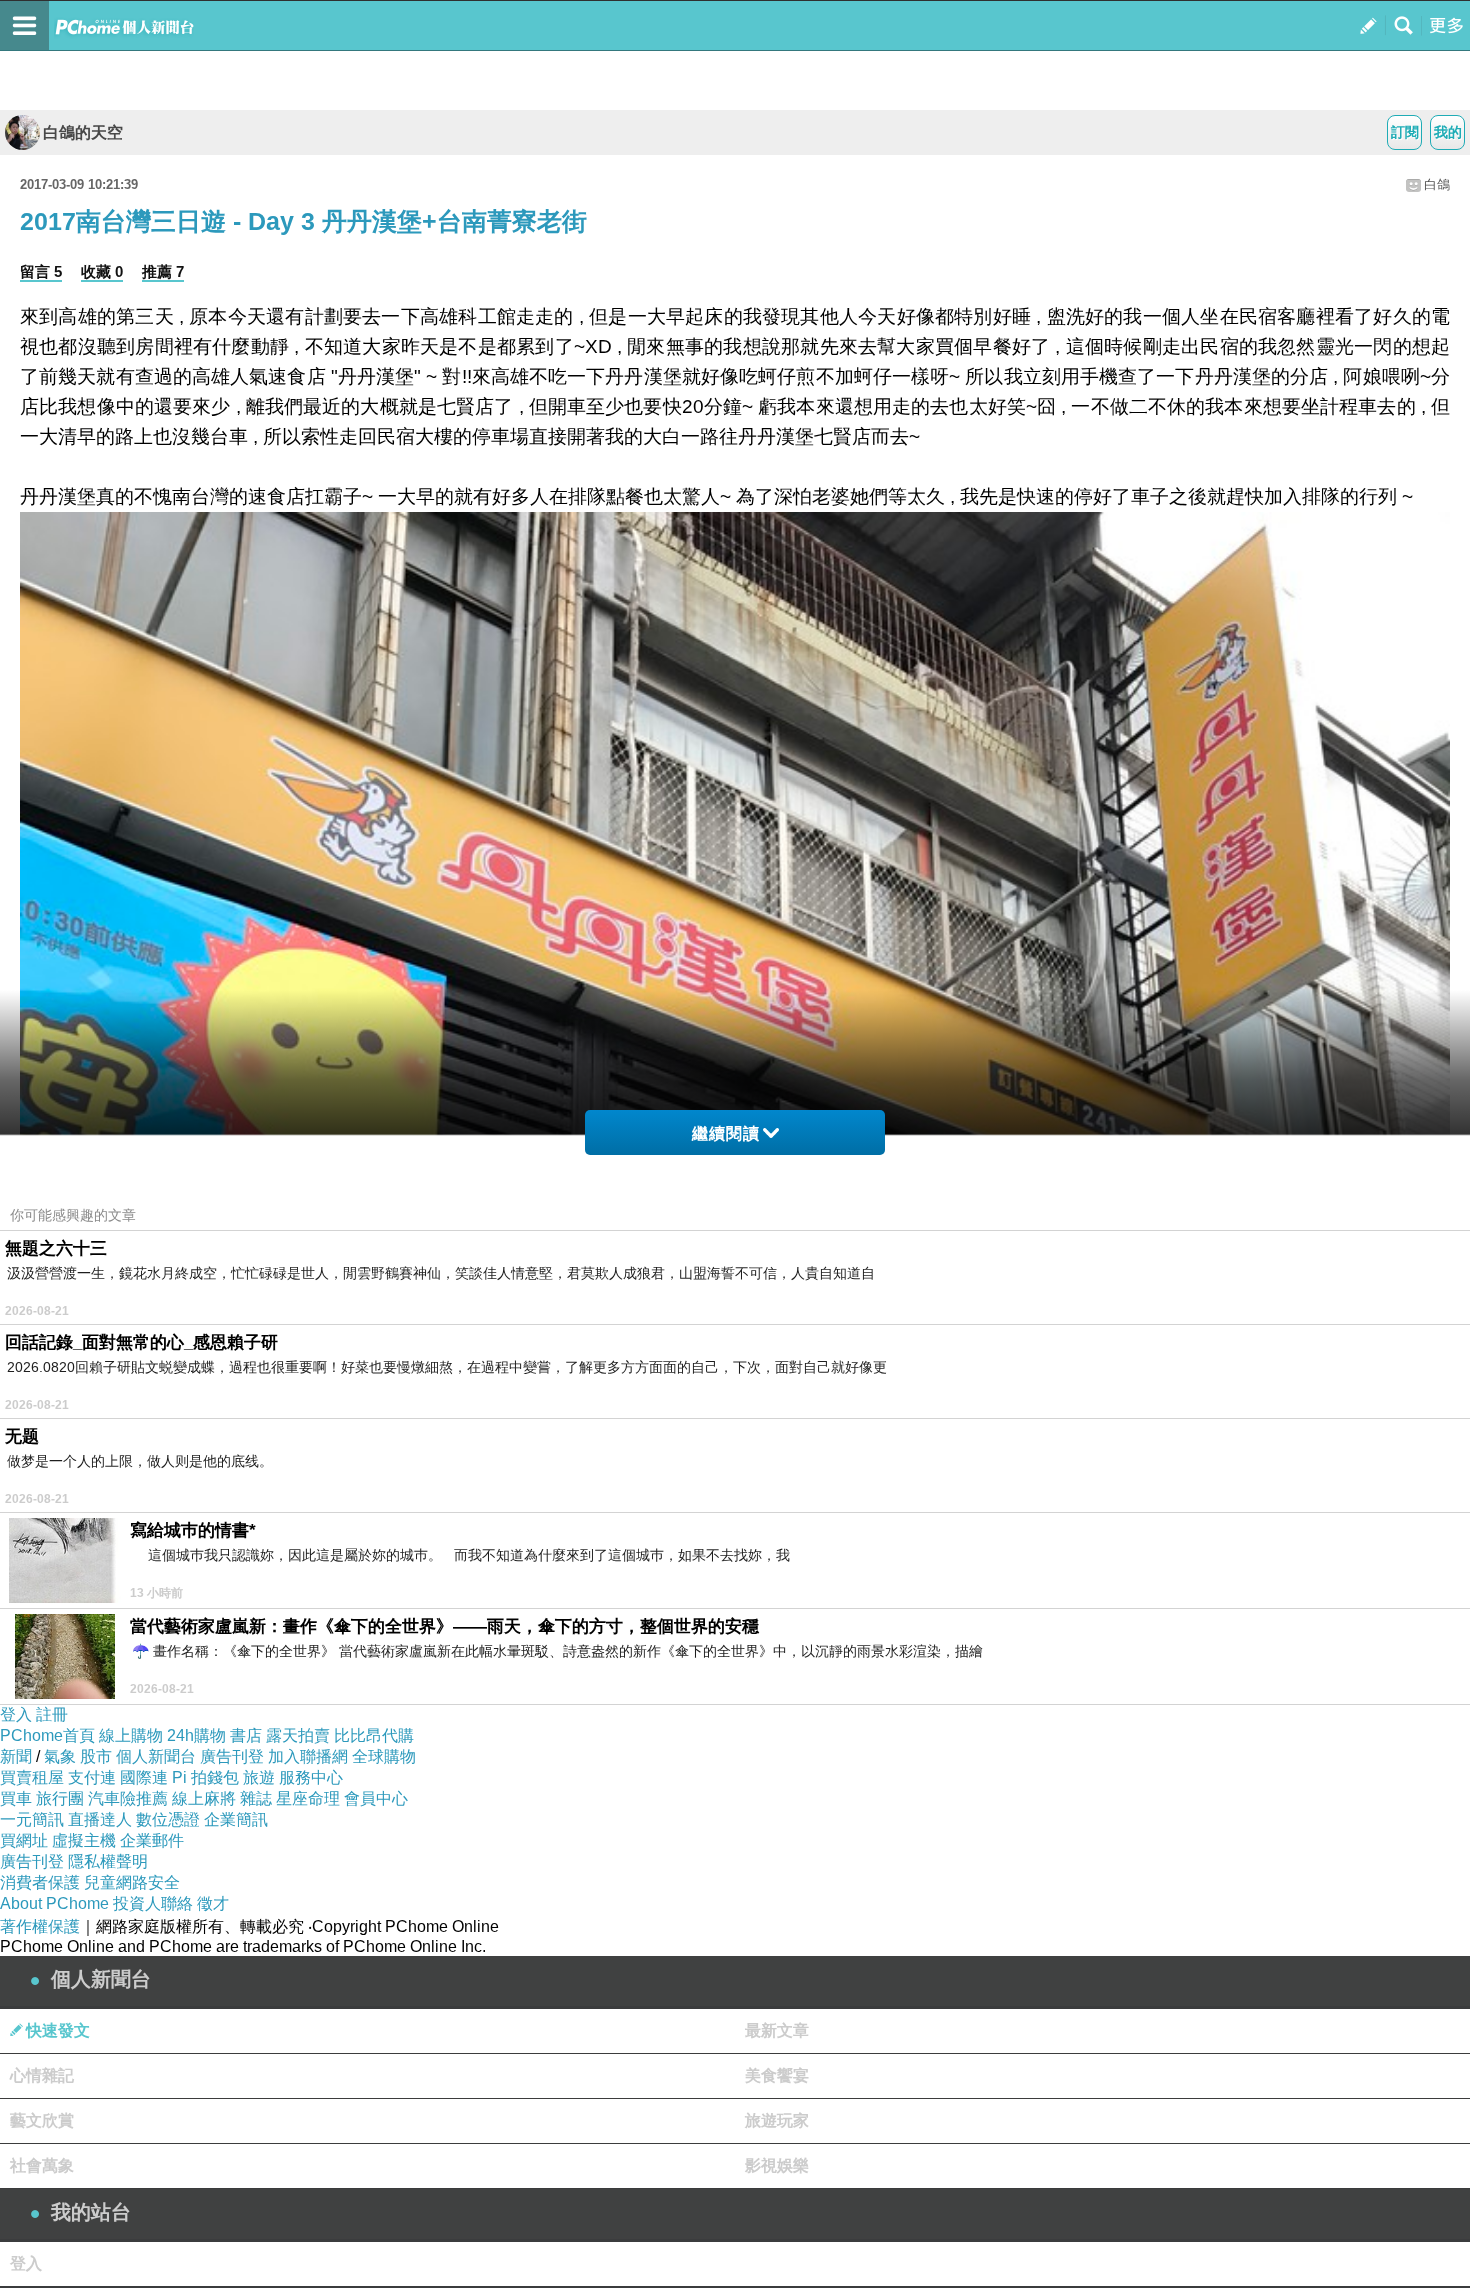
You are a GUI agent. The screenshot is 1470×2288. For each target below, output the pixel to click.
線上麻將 (204, 1798)
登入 (16, 1714)
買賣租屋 (32, 1777)
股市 (96, 1756)
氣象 (60, 1756)
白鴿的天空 (83, 132)
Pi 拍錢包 (205, 1777)
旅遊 (259, 1777)
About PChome (54, 1903)
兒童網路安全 (132, 1882)
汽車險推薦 (128, 1798)
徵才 (213, 1903)
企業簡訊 (236, 1819)
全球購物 (384, 1756)
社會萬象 (42, 2165)
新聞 (16, 1756)
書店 (246, 1735)
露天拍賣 (298, 1735)
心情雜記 (42, 2075)
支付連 (92, 1777)
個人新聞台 (156, 1756)
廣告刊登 (232, 1756)
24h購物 (196, 1735)
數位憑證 (168, 1819)
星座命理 (308, 1798)
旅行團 (60, 1798)
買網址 (24, 1840)
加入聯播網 (308, 1756)
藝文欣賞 (42, 2120)
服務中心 (311, 1777)
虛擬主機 (84, 1840)
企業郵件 (152, 1840)
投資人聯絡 (153, 1903)
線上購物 (131, 1735)
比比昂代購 (374, 1735)
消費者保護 (40, 1882)
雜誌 (256, 1798)
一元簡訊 (32, 1819)
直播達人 (100, 1819)
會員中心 (376, 1798)
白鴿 (1437, 184)
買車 (16, 1798)
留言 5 (41, 271)
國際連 (144, 1777)
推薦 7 (163, 271)
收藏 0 (102, 271)
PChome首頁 (47, 1735)
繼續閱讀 (726, 1133)
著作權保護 (40, 1926)
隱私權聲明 (108, 1861)
